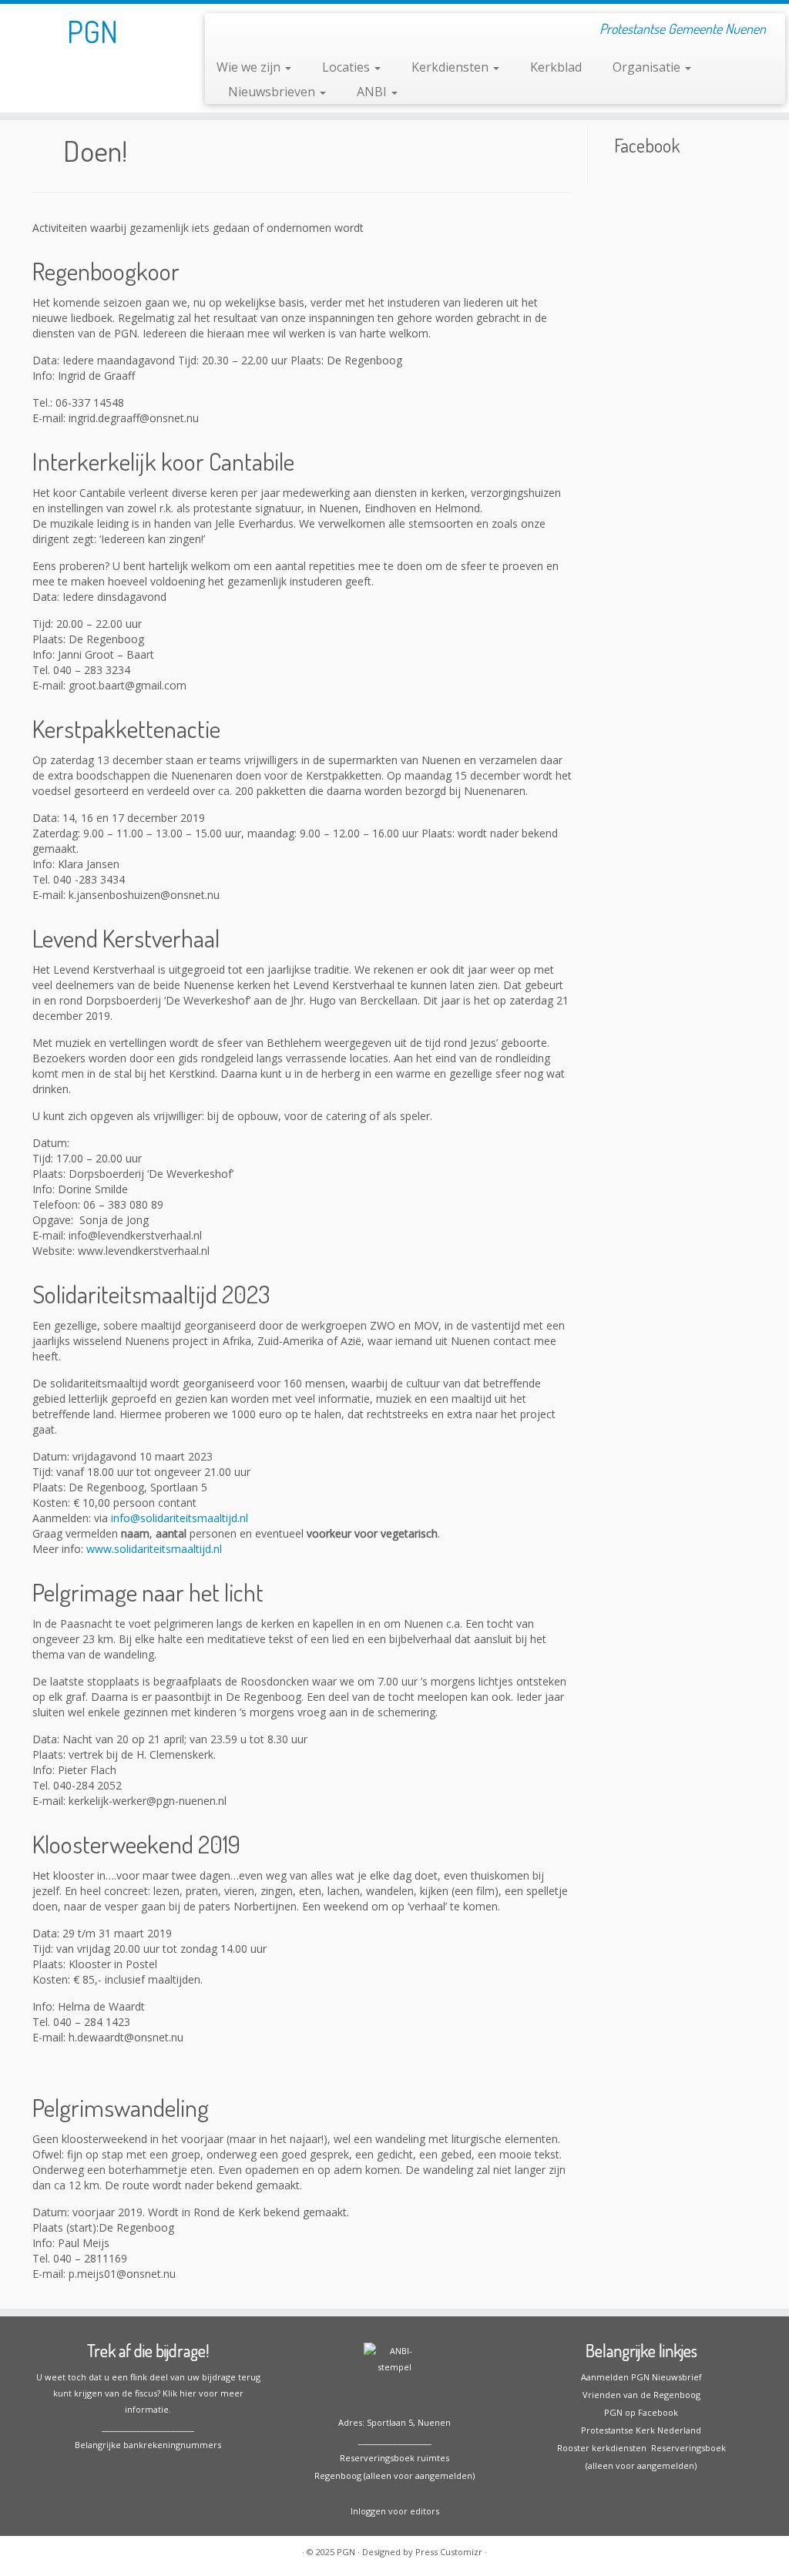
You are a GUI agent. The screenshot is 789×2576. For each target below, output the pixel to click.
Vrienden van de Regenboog (641, 2395)
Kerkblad (556, 67)
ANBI (373, 92)
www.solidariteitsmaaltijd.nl (154, 1549)
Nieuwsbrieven (273, 92)
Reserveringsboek (686, 2448)
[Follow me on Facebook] (227, 31)
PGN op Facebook (641, 2412)
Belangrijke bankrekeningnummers (148, 2445)
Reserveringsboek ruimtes (394, 2458)
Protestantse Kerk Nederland (641, 2430)
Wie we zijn (250, 67)
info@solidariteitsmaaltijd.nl (180, 1518)
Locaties (347, 67)
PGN (92, 31)
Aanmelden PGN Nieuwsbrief (641, 2377)
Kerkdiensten (452, 67)
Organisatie (648, 67)
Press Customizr (449, 2552)
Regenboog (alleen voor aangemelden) (394, 2475)
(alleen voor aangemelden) (641, 2465)
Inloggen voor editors (395, 2511)
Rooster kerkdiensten (602, 2448)
